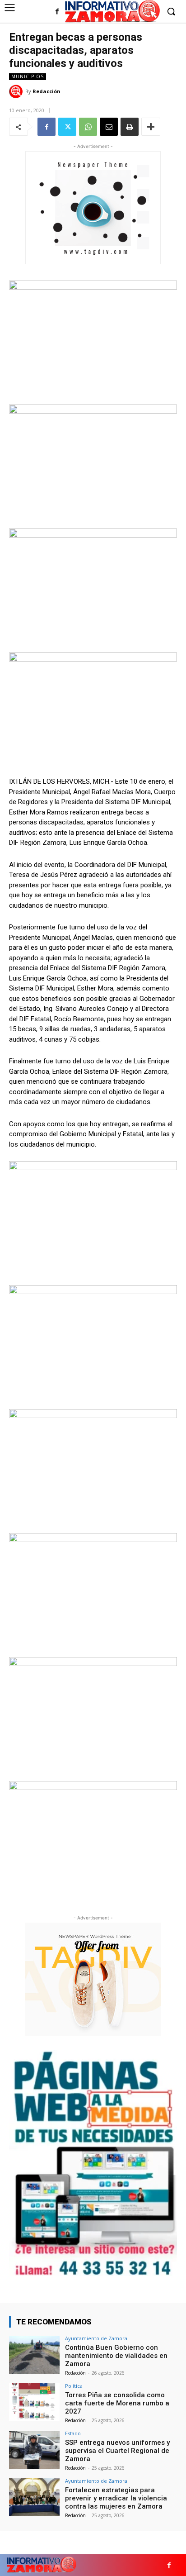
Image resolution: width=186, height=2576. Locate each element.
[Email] (109, 127)
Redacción (46, 91)
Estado (73, 2433)
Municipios (28, 76)
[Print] (130, 127)
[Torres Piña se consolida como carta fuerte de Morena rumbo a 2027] (34, 2402)
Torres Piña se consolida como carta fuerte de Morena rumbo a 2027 (117, 2403)
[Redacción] (17, 91)
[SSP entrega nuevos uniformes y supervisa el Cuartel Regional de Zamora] (34, 2450)
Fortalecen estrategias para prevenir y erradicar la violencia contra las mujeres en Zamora (116, 2498)
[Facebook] (57, 12)
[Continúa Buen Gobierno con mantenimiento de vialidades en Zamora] (34, 2355)
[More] (151, 127)
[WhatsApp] (88, 127)
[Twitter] (67, 127)
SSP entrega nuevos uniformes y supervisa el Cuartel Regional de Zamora (117, 2451)
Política (74, 2386)
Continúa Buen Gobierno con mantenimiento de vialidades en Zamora (116, 2356)
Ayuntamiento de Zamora (96, 2338)
